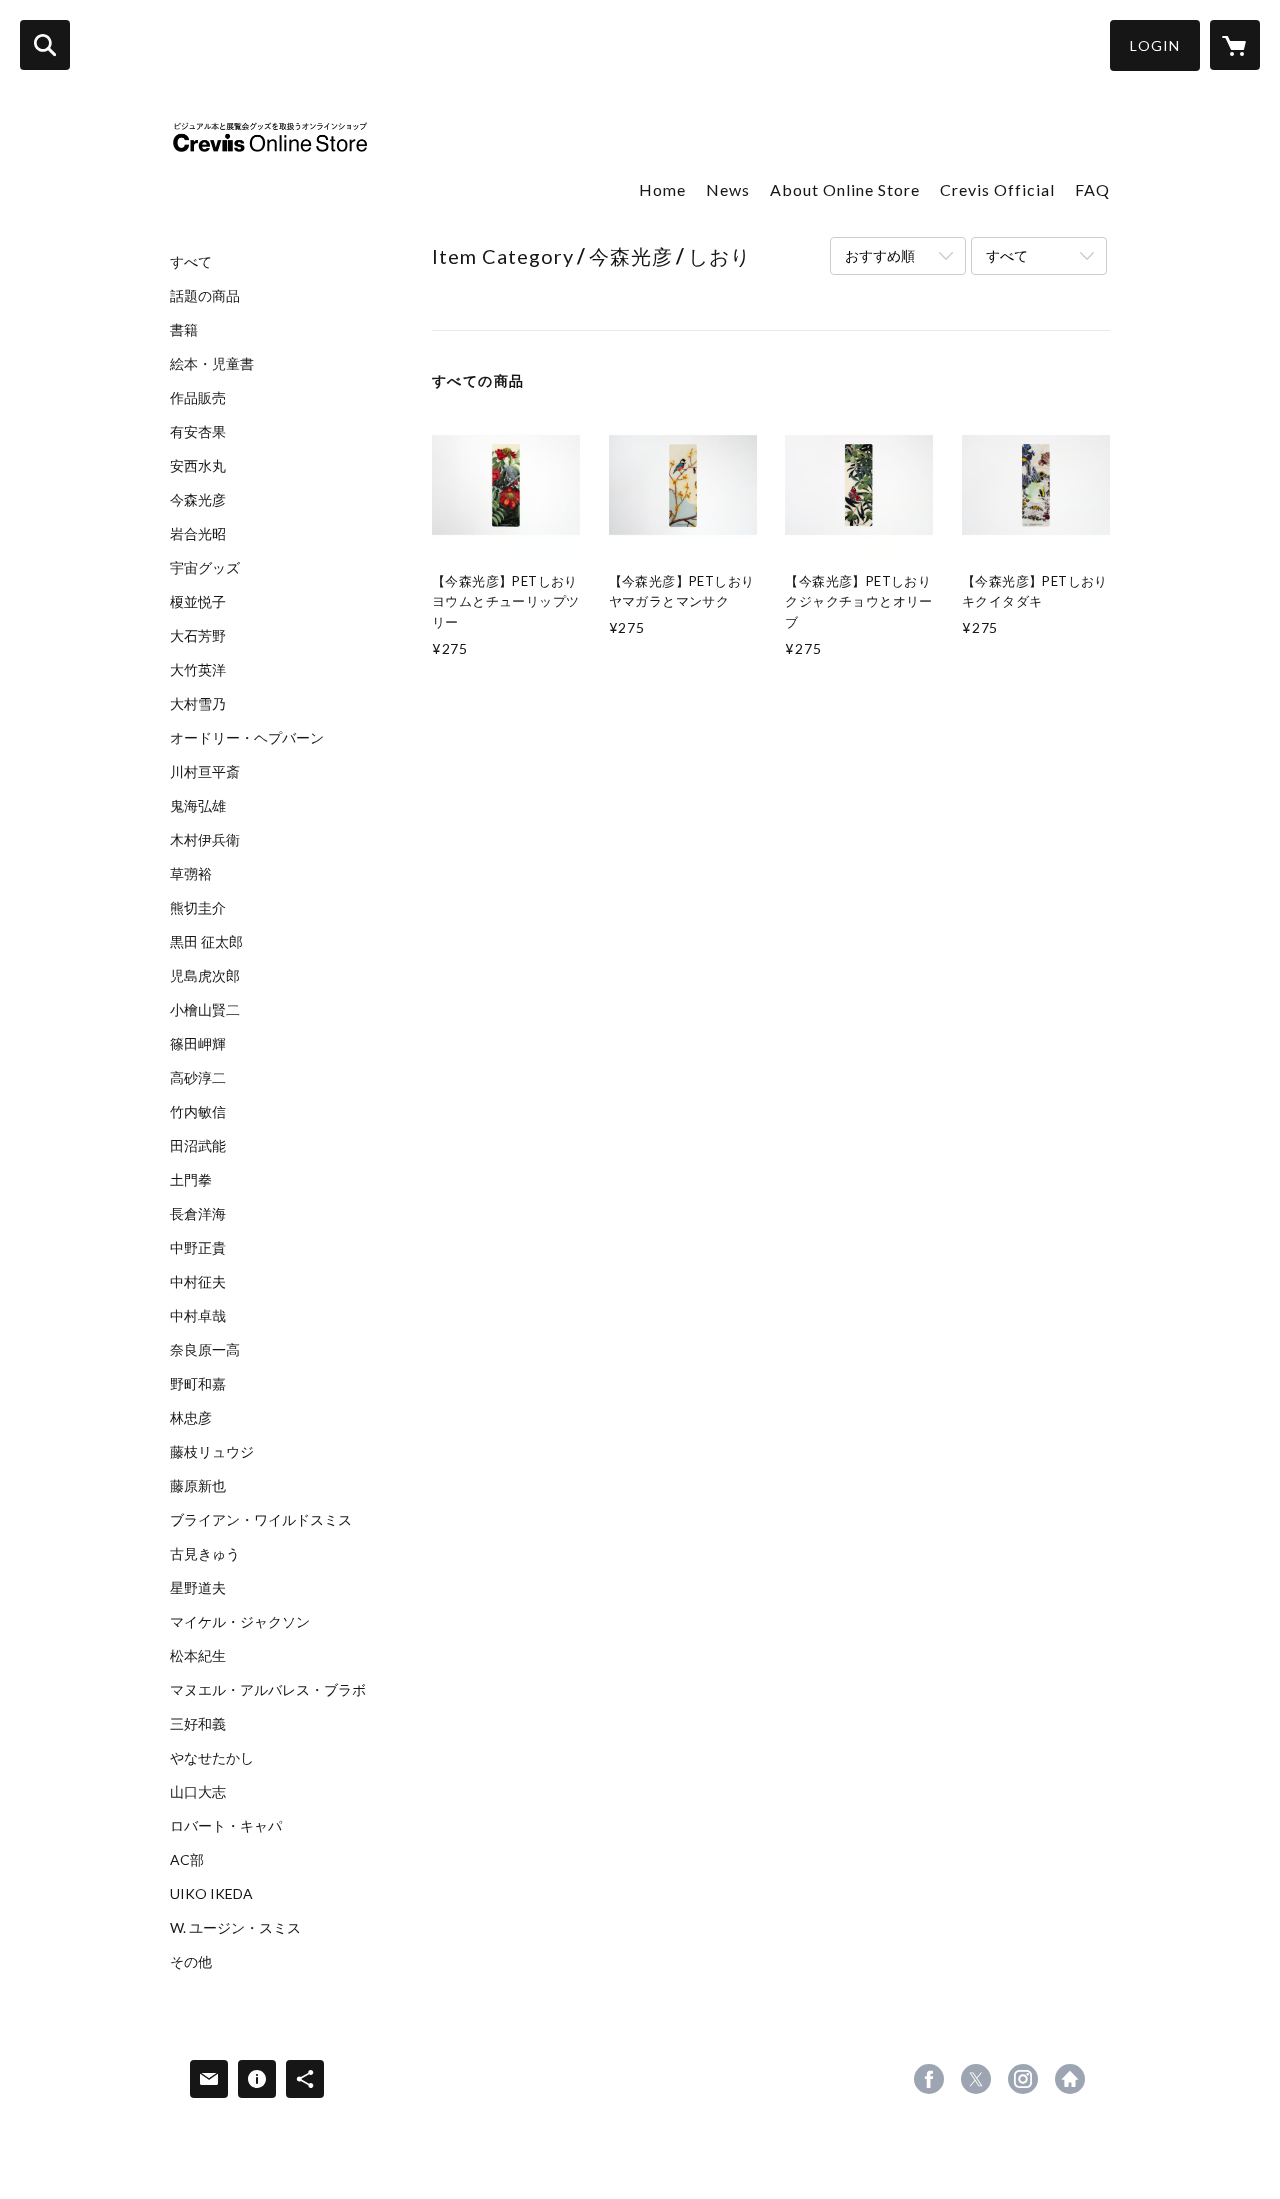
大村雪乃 (198, 704)
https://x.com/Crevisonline (976, 2079)
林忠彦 (191, 1418)
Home (662, 189)
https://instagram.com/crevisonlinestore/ (1023, 2079)
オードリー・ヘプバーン (247, 738)
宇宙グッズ (205, 568)
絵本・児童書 (212, 364)
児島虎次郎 (205, 976)
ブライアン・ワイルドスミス (261, 1520)
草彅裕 (191, 874)
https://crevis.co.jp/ (1070, 2079)
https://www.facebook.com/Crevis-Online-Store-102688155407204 (929, 2079)
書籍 (184, 330)
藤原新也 (198, 1486)
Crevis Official (997, 189)
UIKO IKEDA (211, 1894)
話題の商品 (205, 296)
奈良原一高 (205, 1350)
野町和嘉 (198, 1384)
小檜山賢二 (205, 1010)
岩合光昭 (198, 534)
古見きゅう (205, 1554)
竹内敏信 (198, 1112)
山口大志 (198, 1792)
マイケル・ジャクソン (240, 1622)
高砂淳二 (198, 1078)
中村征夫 (198, 1282)
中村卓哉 (198, 1316)
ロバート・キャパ (226, 1826)
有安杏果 (198, 432)
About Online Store (845, 189)
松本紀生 (198, 1656)
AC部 (187, 1860)
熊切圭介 (198, 908)
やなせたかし (212, 1758)
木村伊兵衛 (205, 840)
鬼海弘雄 (198, 806)
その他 (191, 1962)
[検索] (45, 45)
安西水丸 (198, 466)
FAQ (1092, 189)
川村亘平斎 (205, 772)
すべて (191, 262)
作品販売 (198, 398)
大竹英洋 (198, 670)
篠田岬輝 (198, 1044)
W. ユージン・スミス (235, 1928)
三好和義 (198, 1724)
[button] (1155, 45)
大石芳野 (198, 636)
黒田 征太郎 (206, 942)
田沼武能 (198, 1146)
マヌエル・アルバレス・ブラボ (268, 1690)
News (728, 189)
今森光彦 (198, 500)
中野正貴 (198, 1248)
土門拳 (191, 1180)
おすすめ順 (880, 255)
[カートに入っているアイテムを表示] (1235, 45)
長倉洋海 (198, 1214)
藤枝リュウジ (212, 1452)
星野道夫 (198, 1588)
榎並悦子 (198, 602)
